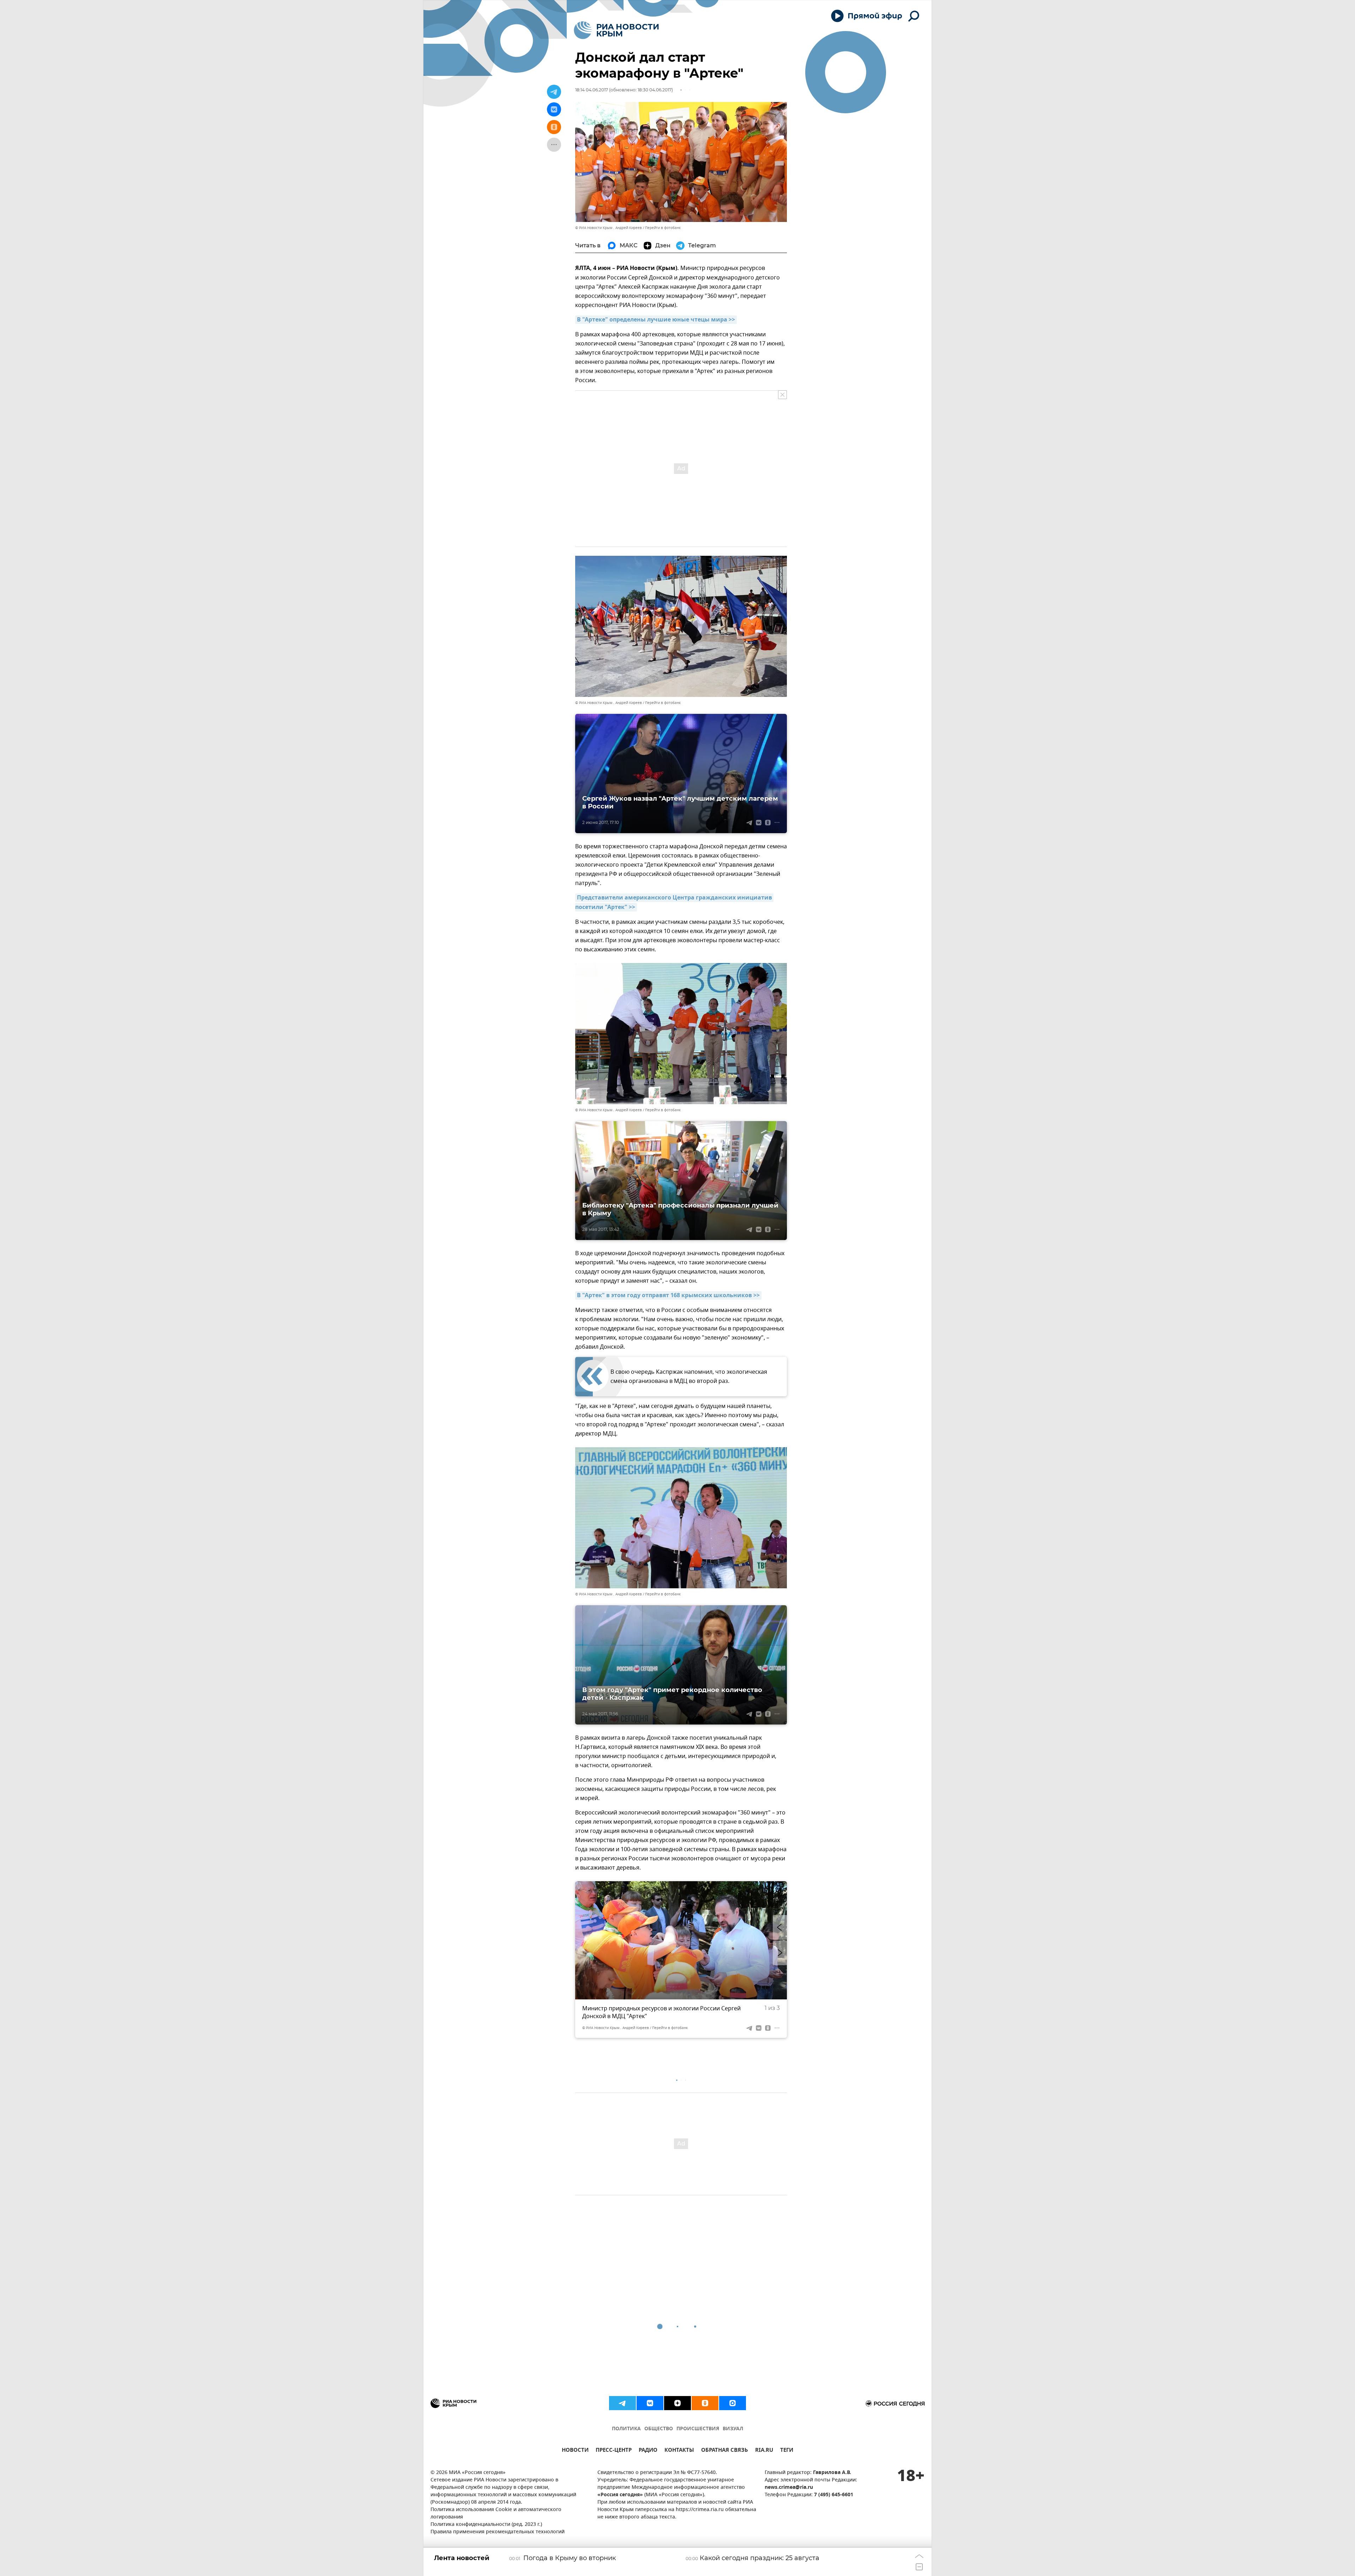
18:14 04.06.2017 (592, 90)
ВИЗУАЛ (733, 2429)
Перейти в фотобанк (663, 228)
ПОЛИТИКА (626, 2429)
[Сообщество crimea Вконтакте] (650, 2403)
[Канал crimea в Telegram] (622, 2403)
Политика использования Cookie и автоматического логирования (496, 2514)
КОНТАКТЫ (679, 2451)
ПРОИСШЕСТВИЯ (698, 2429)
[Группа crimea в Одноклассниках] (705, 2403)
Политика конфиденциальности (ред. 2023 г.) (486, 2525)
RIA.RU (764, 2451)
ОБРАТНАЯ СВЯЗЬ (725, 2451)
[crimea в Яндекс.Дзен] (677, 2403)
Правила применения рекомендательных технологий (498, 2532)
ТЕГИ (787, 2451)
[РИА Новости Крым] (616, 30)
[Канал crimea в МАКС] (733, 2403)
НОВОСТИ (575, 2451)
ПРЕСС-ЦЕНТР (614, 2451)
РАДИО (648, 2451)
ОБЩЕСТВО (659, 2429)
